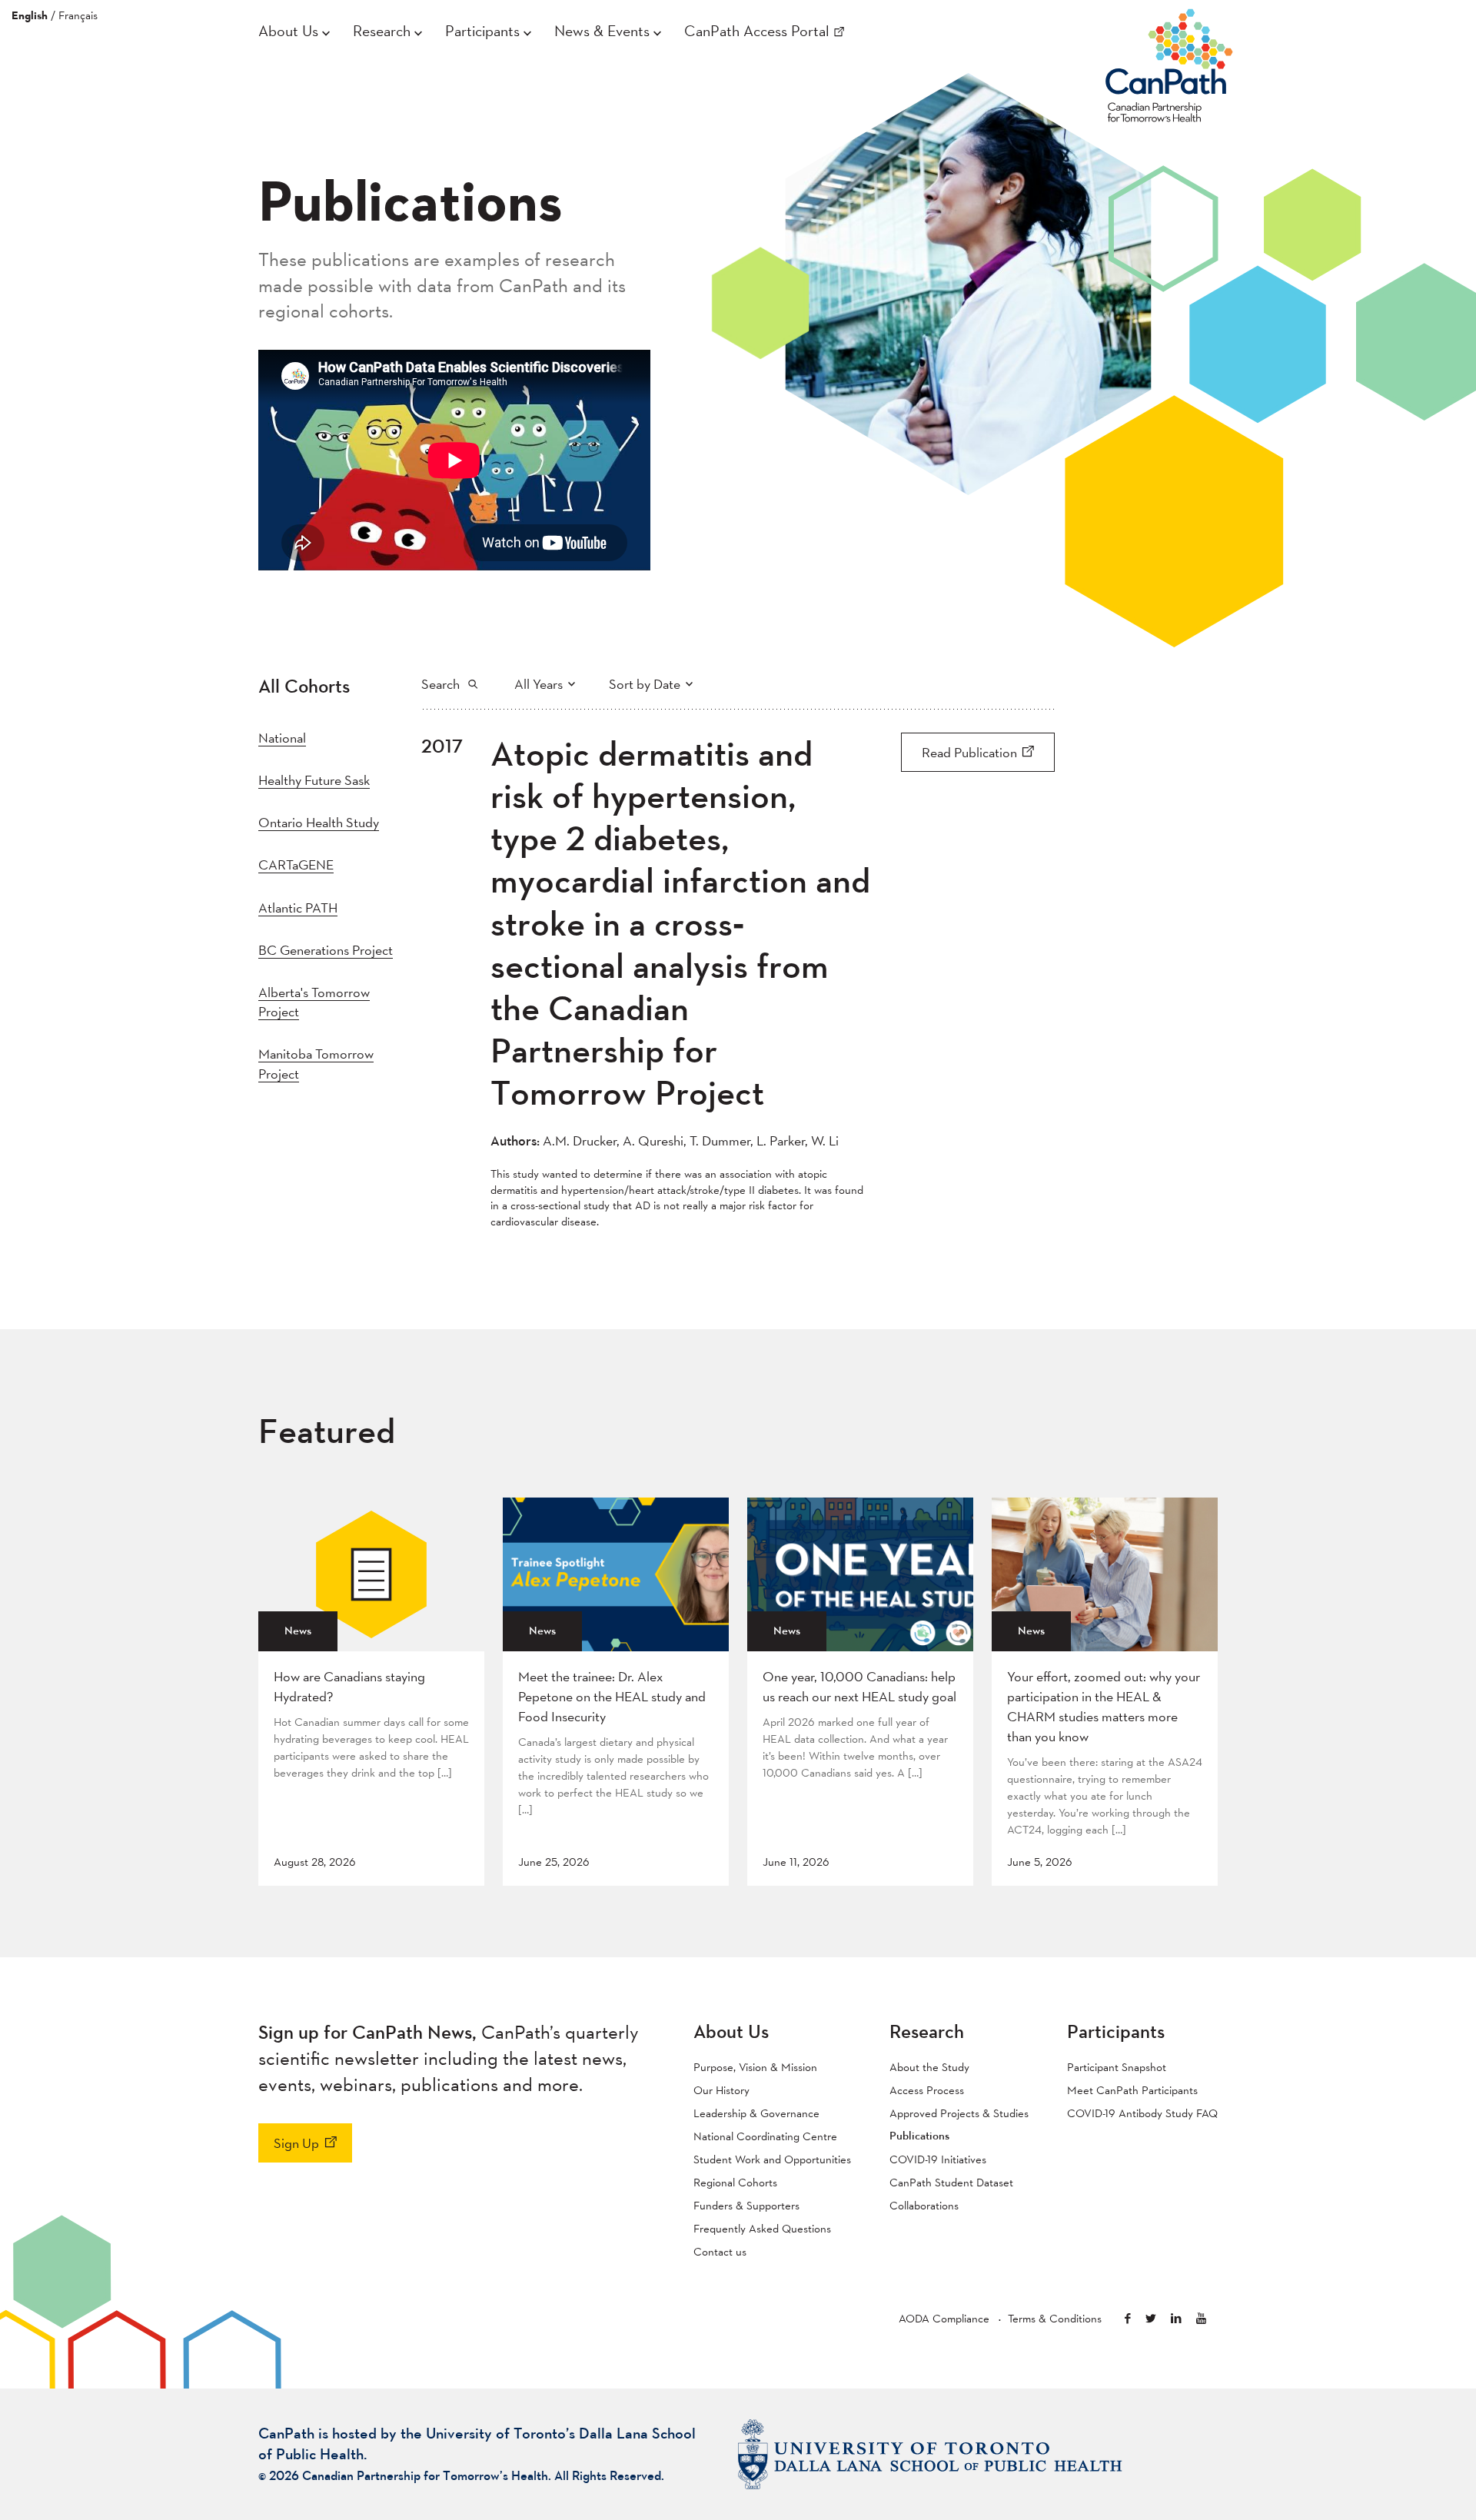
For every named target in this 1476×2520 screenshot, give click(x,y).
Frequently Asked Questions (762, 2228)
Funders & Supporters (746, 2205)
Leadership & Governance (756, 2113)
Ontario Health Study (319, 822)
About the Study (929, 2067)
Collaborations (924, 2205)
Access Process (927, 2090)
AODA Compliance (944, 2318)
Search (440, 684)
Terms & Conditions (1055, 2318)
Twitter (1151, 2318)
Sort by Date (645, 684)
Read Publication (969, 752)
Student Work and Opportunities (772, 2159)
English (30, 15)
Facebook (1128, 2318)
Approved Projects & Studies (959, 2113)
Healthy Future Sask (314, 780)
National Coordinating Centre (765, 2136)
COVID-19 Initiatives (938, 2159)
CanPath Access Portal (757, 31)
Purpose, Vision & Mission (755, 2067)
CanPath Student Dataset (951, 2182)
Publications (919, 2136)
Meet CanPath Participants (1132, 2090)
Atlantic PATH (298, 908)
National (282, 738)
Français (78, 15)
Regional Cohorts (735, 2182)
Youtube (1201, 2318)
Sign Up (296, 2143)
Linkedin (1176, 2318)
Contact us (720, 2251)
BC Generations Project (326, 950)
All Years (539, 684)
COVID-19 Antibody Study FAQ (1142, 2113)
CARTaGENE (296, 864)
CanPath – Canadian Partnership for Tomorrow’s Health (1169, 62)
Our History (721, 2090)
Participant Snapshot (1117, 2067)
